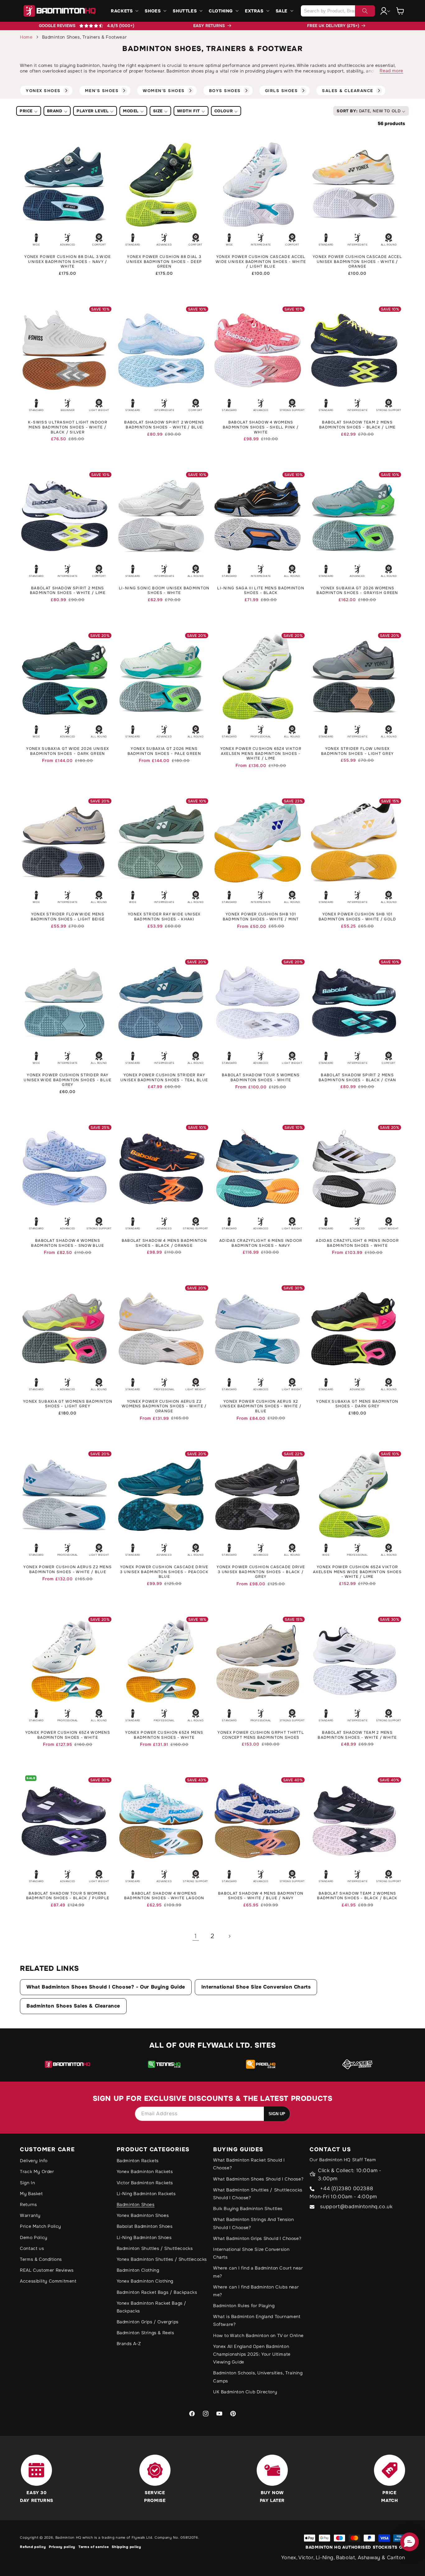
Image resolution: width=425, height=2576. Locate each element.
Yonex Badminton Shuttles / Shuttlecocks (162, 2259)
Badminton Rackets (138, 2161)
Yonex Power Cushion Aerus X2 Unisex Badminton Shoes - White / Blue (261, 1406)
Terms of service (93, 2547)
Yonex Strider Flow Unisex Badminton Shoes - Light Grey (357, 751)
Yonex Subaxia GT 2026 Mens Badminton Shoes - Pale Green (164, 751)
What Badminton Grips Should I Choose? (257, 2238)
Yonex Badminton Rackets (145, 2172)
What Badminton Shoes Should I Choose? (258, 2179)
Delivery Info (34, 2161)
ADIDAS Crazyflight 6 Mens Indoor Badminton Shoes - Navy (261, 1243)
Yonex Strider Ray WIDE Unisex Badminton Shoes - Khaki (164, 917)
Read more (391, 71)
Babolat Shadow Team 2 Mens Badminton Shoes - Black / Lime (357, 425)
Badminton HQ (68, 2537)
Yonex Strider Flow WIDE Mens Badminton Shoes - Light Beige (68, 917)
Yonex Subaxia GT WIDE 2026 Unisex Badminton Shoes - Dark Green (68, 751)
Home (26, 37)
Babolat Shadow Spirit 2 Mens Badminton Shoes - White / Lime (68, 591)
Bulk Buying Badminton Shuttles (248, 2209)
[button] (124, 11)
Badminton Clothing (138, 2270)
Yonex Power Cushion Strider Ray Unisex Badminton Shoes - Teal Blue (164, 1078)
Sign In (27, 2183)
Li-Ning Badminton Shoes (144, 2237)
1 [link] (196, 1936)
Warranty (30, 2215)
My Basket (31, 2194)
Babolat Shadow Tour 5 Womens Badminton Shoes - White (261, 1078)
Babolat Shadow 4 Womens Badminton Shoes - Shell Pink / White (261, 427)
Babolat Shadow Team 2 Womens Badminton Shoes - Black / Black (357, 1896)
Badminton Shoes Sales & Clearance (73, 2006)
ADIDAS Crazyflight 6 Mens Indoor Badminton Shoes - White (357, 1243)
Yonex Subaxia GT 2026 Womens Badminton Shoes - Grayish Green (357, 591)
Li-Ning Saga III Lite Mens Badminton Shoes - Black (261, 591)
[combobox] (338, 11)
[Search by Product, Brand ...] (365, 11)
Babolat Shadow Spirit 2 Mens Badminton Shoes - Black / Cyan (357, 1078)
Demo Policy (34, 2237)
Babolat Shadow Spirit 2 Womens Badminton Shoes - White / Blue (164, 425)
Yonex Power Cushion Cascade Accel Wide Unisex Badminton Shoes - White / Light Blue (261, 262)
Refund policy (33, 2547)
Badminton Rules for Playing (244, 2306)
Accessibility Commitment (48, 2281)
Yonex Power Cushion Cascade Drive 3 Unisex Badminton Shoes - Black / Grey (261, 1572)
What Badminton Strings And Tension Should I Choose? (253, 2223)
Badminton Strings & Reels (145, 2333)
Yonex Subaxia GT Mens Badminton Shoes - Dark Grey (357, 1404)
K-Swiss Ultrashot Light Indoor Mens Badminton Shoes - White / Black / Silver (68, 427)
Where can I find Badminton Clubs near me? (256, 2291)
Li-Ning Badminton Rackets (146, 2194)
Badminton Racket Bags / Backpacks (157, 2292)
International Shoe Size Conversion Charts (256, 1987)
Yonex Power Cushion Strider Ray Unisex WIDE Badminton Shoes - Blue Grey (68, 1080)
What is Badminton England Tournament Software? (257, 2320)
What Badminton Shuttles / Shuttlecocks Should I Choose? (258, 2194)
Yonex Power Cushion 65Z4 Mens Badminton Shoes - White (164, 1735)
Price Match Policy (40, 2226)
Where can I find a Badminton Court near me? (258, 2272)
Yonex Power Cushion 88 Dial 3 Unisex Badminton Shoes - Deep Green (164, 262)
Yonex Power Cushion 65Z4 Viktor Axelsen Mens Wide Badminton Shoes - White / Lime (357, 1572)
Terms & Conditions (41, 2259)
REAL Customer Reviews (47, 2270)
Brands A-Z (129, 2344)
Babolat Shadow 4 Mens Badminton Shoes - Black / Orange (164, 1243)
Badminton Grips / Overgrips (148, 2322)
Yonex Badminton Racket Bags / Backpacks (152, 2307)
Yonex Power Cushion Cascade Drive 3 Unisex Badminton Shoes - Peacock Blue (164, 1572)
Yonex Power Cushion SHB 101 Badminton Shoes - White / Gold (357, 917)
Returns (28, 2204)
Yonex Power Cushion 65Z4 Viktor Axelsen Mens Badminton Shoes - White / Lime (261, 754)
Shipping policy (126, 2547)
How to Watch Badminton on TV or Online (258, 2335)
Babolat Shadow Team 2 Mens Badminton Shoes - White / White (357, 1735)
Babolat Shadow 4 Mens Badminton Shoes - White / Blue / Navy (261, 1896)
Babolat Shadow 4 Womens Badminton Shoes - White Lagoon (164, 1896)
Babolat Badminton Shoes (145, 2226)
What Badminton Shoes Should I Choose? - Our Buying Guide (106, 1987)
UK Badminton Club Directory (245, 2392)
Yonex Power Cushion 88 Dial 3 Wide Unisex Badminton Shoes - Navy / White (68, 262)
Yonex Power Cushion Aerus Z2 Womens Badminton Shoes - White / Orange (164, 1406)
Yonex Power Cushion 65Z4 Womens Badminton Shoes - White (68, 1735)
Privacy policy (62, 2547)
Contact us (32, 2248)
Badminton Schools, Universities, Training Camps (258, 2377)
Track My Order (37, 2172)
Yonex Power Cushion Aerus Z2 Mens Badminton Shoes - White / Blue (68, 1570)
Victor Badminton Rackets (145, 2183)
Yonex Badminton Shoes (143, 2215)
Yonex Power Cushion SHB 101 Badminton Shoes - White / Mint (261, 917)
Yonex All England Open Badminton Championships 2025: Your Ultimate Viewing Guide (252, 2354)
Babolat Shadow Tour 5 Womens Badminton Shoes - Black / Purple (68, 1896)
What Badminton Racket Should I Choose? (249, 2164)
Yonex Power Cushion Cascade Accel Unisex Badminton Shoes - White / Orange (357, 262)
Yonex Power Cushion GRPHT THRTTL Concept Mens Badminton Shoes (261, 1735)
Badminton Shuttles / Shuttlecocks (155, 2248)
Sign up (277, 2114)
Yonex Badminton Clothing (145, 2281)
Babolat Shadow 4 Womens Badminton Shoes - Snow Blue (68, 1243)
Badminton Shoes (136, 2204)
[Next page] (229, 1936)
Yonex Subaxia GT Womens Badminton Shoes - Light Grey (68, 1404)
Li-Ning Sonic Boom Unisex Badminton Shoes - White (164, 591)
